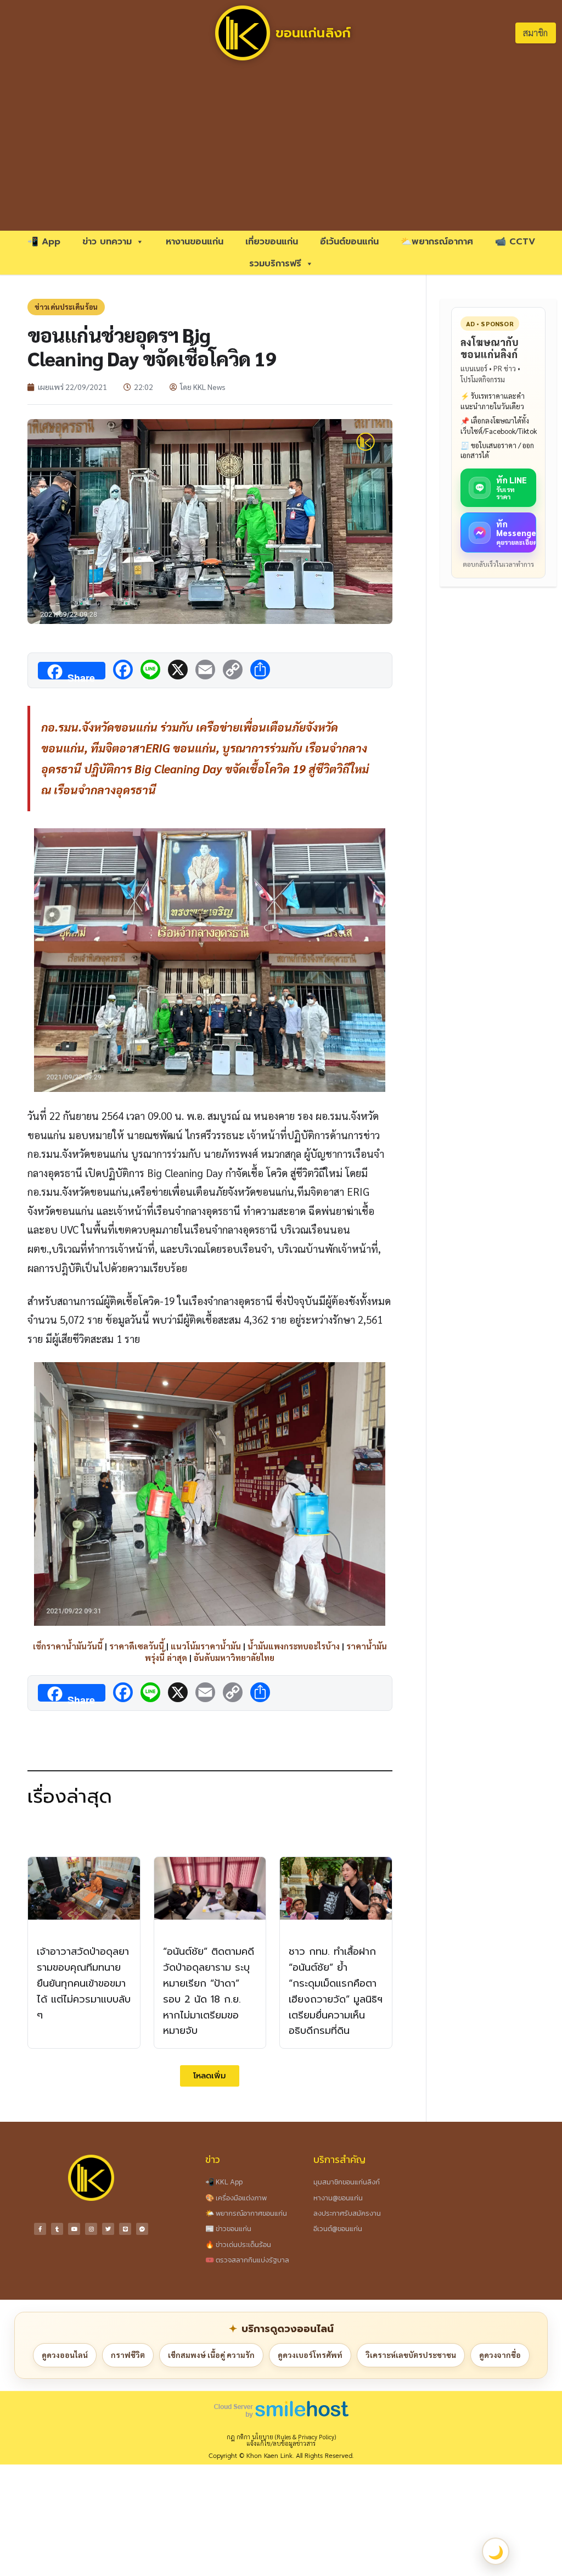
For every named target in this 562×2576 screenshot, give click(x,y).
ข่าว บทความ (107, 242)
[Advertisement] (281, 148)
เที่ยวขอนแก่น (272, 242)
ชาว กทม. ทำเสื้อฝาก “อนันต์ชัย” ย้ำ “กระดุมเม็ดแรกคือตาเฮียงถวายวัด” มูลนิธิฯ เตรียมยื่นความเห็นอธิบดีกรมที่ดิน (336, 1991)
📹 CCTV (515, 242)
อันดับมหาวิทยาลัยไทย (234, 1657)
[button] (210, 2076)
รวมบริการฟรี (275, 264)
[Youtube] (74, 2229)
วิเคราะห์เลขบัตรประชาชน (411, 2355)
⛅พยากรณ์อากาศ (437, 242)
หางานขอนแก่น (195, 242)
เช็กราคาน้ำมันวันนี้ (68, 1646)
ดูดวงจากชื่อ (500, 2355)
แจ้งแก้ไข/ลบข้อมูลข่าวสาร (281, 2443)
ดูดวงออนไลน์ (65, 2355)
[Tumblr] (57, 2229)
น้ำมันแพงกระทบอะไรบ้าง (294, 1646)
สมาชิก (535, 33)
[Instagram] (91, 2229)
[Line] (125, 2229)
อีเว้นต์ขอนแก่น (349, 242)
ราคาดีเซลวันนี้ (137, 1646)
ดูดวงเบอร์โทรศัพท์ (310, 2355)
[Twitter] (108, 2229)
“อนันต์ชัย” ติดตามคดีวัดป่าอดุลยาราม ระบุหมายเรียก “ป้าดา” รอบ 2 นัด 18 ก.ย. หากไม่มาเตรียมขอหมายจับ (209, 1991)
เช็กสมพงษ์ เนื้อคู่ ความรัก (211, 2355)
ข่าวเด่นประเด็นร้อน (66, 307)
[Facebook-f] (40, 2229)
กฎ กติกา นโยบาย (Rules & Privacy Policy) (281, 2437)
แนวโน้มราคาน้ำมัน (206, 1646)
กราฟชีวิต (128, 2355)
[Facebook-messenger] (142, 2229)
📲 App (44, 242)
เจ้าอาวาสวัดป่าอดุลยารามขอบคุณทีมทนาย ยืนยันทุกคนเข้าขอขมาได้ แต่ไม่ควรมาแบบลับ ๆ (84, 1983)
